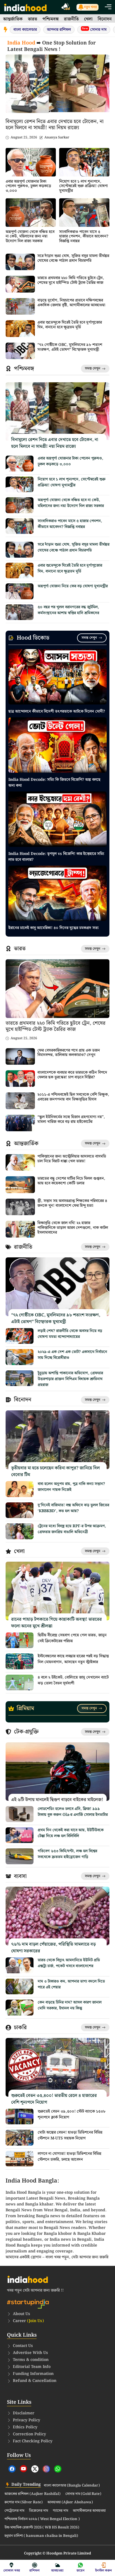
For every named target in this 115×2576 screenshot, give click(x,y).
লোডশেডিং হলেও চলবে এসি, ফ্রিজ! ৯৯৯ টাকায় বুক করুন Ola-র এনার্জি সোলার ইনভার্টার (73, 1812)
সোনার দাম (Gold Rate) (83, 2494)
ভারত (33, 19)
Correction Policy (29, 2434)
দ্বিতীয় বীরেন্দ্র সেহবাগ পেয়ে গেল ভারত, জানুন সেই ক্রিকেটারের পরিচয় (72, 1638)
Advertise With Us (30, 2353)
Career (28, 2321)
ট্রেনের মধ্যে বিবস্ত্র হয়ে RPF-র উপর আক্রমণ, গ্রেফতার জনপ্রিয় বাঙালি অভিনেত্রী (72, 1529)
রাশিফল (34, 2571)
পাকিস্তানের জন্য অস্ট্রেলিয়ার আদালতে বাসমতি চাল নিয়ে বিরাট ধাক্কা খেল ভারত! (72, 1159)
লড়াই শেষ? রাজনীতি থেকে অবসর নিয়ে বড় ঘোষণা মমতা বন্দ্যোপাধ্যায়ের (70, 1334)
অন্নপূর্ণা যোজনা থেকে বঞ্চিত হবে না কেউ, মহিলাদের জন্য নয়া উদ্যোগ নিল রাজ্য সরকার (30, 237)
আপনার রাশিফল (59, 30)
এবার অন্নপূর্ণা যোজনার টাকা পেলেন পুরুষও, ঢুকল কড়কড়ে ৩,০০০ (28, 186)
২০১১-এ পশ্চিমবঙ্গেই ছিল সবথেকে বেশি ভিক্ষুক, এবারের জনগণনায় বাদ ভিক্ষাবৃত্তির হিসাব (73, 1097)
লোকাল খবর (12, 2571)
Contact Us (23, 2346)
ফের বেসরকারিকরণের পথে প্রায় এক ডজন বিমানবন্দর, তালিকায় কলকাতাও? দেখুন (69, 1053)
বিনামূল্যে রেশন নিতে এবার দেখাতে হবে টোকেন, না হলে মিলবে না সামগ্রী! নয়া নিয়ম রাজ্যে (55, 125)
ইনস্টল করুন (104, 2571)
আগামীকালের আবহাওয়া (89, 2511)
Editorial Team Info (32, 2367)
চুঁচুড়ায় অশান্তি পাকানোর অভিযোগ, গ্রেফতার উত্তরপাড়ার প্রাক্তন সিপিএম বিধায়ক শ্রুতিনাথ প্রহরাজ (70, 1379)
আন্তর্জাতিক (13, 19)
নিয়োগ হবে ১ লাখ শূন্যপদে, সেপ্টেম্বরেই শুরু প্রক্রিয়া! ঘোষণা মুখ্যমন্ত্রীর (83, 186)
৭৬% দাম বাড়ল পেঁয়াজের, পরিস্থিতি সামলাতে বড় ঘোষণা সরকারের (53, 1948)
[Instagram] (46, 2469)
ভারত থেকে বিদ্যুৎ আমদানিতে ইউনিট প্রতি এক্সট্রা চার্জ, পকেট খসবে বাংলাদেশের (69, 1963)
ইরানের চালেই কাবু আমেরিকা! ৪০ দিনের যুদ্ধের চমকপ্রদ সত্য (53, 928)
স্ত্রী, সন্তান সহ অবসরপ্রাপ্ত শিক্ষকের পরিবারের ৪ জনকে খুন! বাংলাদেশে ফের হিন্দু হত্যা (72, 1203)
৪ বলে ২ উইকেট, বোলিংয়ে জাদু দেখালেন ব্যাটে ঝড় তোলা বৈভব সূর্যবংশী (73, 1680)
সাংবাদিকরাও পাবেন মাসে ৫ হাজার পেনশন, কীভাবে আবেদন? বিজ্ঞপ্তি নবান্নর (84, 237)
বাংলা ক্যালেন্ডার (25, 30)
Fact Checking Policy (33, 2441)
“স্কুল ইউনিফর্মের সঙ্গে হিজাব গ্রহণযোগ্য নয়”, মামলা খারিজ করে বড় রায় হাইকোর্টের (71, 1119)
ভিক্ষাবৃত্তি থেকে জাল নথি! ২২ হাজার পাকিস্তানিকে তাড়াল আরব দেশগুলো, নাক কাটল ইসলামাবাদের (73, 1228)
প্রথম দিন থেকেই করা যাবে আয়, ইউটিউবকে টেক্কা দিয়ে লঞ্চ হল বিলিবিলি (71, 1833)
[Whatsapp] (58, 2469)
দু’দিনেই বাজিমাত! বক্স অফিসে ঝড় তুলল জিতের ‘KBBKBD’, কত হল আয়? (73, 1508)
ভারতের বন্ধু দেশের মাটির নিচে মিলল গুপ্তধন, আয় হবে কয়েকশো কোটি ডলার (71, 1181)
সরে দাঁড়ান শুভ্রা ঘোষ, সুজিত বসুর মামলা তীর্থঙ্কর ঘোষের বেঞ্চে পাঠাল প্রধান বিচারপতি (73, 258)
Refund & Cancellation (35, 2381)
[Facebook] (12, 2469)
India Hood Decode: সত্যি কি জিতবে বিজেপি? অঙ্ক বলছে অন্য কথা (54, 783)
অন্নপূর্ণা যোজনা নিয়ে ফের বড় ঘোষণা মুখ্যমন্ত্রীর (73, 586)
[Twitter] (35, 2469)
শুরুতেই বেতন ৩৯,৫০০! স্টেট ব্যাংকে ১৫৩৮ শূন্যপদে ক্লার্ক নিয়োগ (72, 2114)
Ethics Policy (25, 2427)
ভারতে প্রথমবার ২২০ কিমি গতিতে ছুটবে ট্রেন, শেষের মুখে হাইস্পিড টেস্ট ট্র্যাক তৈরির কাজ (71, 280)
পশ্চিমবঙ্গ (51, 19)
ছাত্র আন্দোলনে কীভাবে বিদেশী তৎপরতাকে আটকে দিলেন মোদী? (57, 711)
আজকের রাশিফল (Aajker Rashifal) (33, 2494)
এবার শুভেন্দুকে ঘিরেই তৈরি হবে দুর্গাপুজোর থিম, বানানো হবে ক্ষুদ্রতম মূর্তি (70, 325)
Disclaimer (24, 2413)
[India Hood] (25, 7)
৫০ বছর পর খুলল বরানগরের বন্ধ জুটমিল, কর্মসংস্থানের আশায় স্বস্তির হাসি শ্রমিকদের (68, 610)
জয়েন (81, 2571)
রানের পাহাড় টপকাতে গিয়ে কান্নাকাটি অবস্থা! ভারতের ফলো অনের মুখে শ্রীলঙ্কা (57, 1623)
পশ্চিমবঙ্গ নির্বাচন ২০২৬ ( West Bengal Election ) (42, 2519)
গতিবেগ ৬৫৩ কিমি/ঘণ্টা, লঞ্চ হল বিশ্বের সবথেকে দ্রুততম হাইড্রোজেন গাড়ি (67, 1854)
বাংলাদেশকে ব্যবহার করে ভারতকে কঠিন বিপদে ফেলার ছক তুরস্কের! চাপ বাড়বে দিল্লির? (72, 1075)
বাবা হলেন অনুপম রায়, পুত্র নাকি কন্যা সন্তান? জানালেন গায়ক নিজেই (71, 1487)
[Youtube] (23, 2469)
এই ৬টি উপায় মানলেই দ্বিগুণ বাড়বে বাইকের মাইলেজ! (57, 1800)
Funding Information (33, 2374)
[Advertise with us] (66, 7)
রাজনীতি (71, 19)
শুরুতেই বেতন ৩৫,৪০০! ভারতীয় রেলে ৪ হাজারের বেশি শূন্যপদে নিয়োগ (54, 2099)
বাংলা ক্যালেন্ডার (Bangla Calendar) (72, 2486)
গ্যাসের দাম (60, 2511)
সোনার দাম (94, 30)
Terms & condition (31, 2360)
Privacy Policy (27, 2420)
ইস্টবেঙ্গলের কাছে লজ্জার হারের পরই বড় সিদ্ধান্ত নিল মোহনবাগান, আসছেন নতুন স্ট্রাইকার (73, 1659)
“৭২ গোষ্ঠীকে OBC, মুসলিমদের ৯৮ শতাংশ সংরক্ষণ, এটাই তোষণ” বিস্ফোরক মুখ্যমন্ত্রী (70, 347)
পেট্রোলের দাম (14, 2511)
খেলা (88, 19)
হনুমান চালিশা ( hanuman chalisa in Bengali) (41, 2536)
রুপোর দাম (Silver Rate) (24, 2502)
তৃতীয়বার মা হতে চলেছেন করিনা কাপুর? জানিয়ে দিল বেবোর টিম (56, 1471)
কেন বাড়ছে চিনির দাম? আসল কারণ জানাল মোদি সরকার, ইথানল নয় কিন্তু (70, 2005)
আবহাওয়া (57, 2571)
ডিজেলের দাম (39, 2511)
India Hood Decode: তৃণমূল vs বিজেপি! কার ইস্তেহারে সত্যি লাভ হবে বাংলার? (56, 857)
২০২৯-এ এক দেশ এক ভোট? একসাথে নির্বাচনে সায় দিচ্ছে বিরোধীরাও (72, 1355)
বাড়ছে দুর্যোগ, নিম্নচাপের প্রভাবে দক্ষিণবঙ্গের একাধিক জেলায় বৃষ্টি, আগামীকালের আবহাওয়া (71, 303)
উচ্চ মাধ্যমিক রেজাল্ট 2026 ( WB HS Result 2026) (42, 2528)
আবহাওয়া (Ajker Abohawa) (70, 2502)
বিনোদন (105, 19)
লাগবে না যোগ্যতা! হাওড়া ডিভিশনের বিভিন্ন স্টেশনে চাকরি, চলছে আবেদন (70, 2157)
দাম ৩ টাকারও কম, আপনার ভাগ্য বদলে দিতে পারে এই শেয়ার (71, 1984)
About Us (21, 2314)
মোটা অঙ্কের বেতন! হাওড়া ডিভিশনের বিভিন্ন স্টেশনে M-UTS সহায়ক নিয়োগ (70, 2135)
